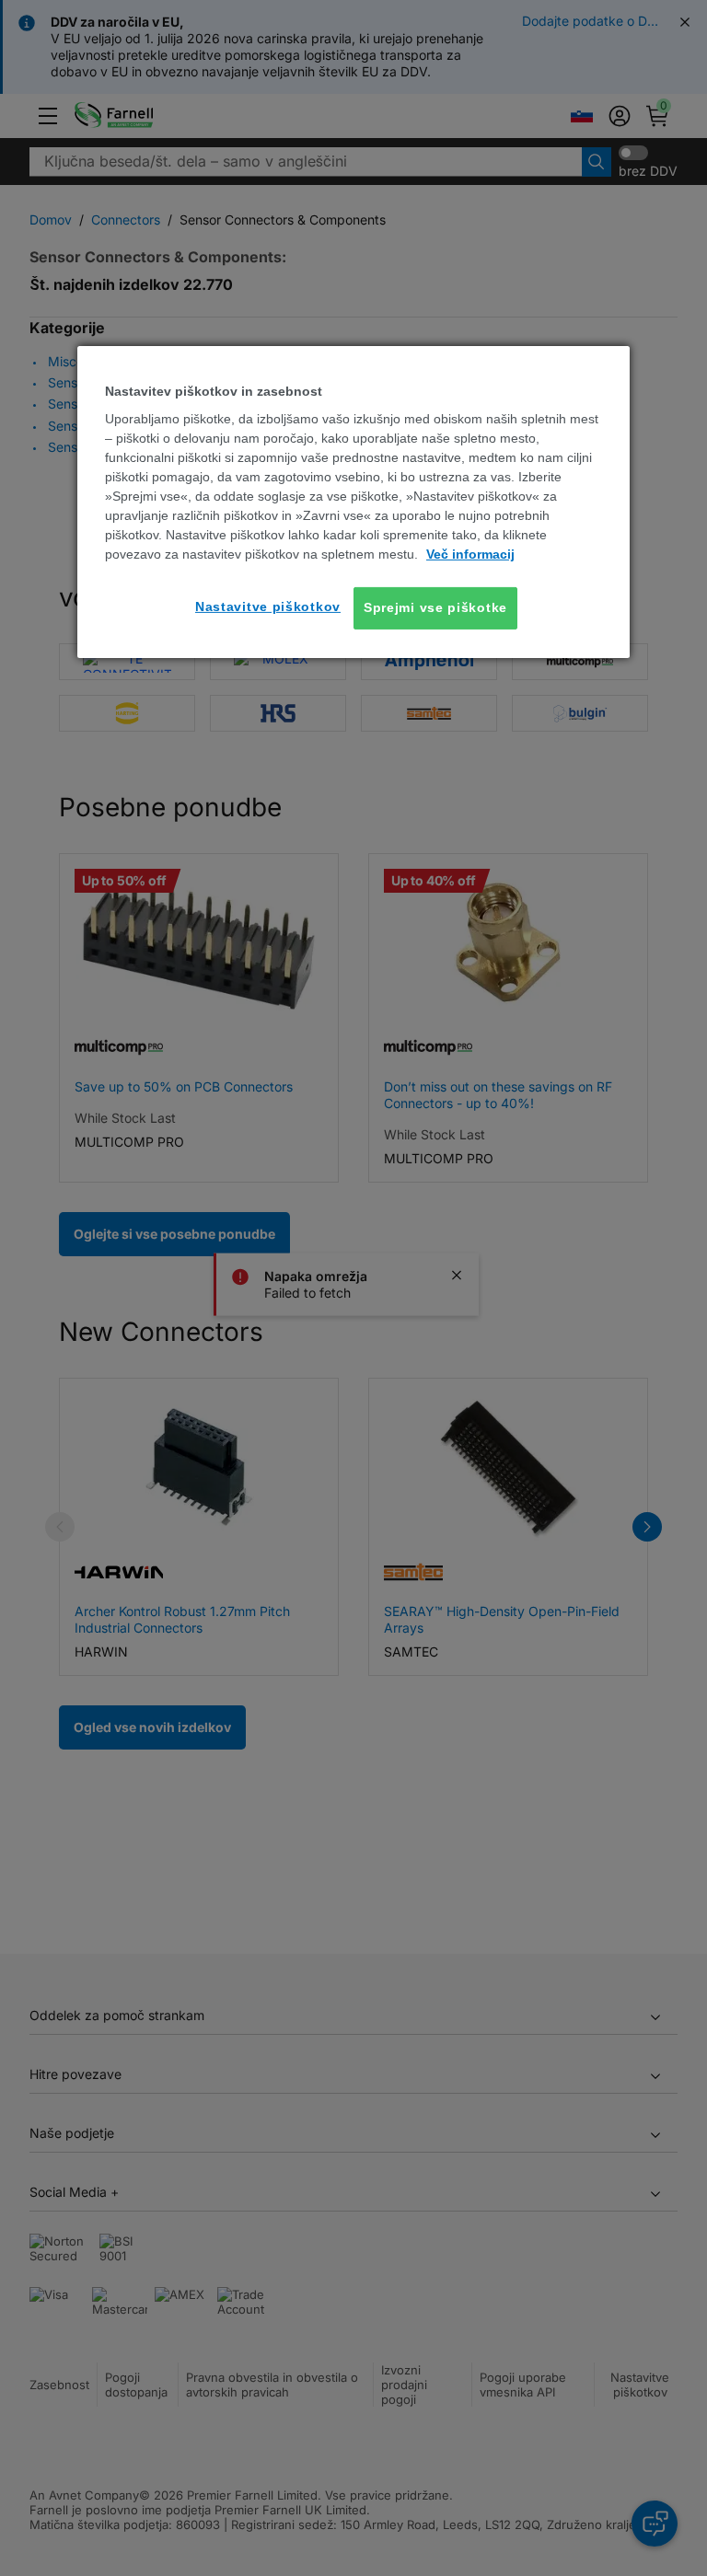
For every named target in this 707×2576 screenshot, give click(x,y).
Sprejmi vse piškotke (435, 607)
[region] (353, 502)
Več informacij (470, 554)
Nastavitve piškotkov (268, 606)
